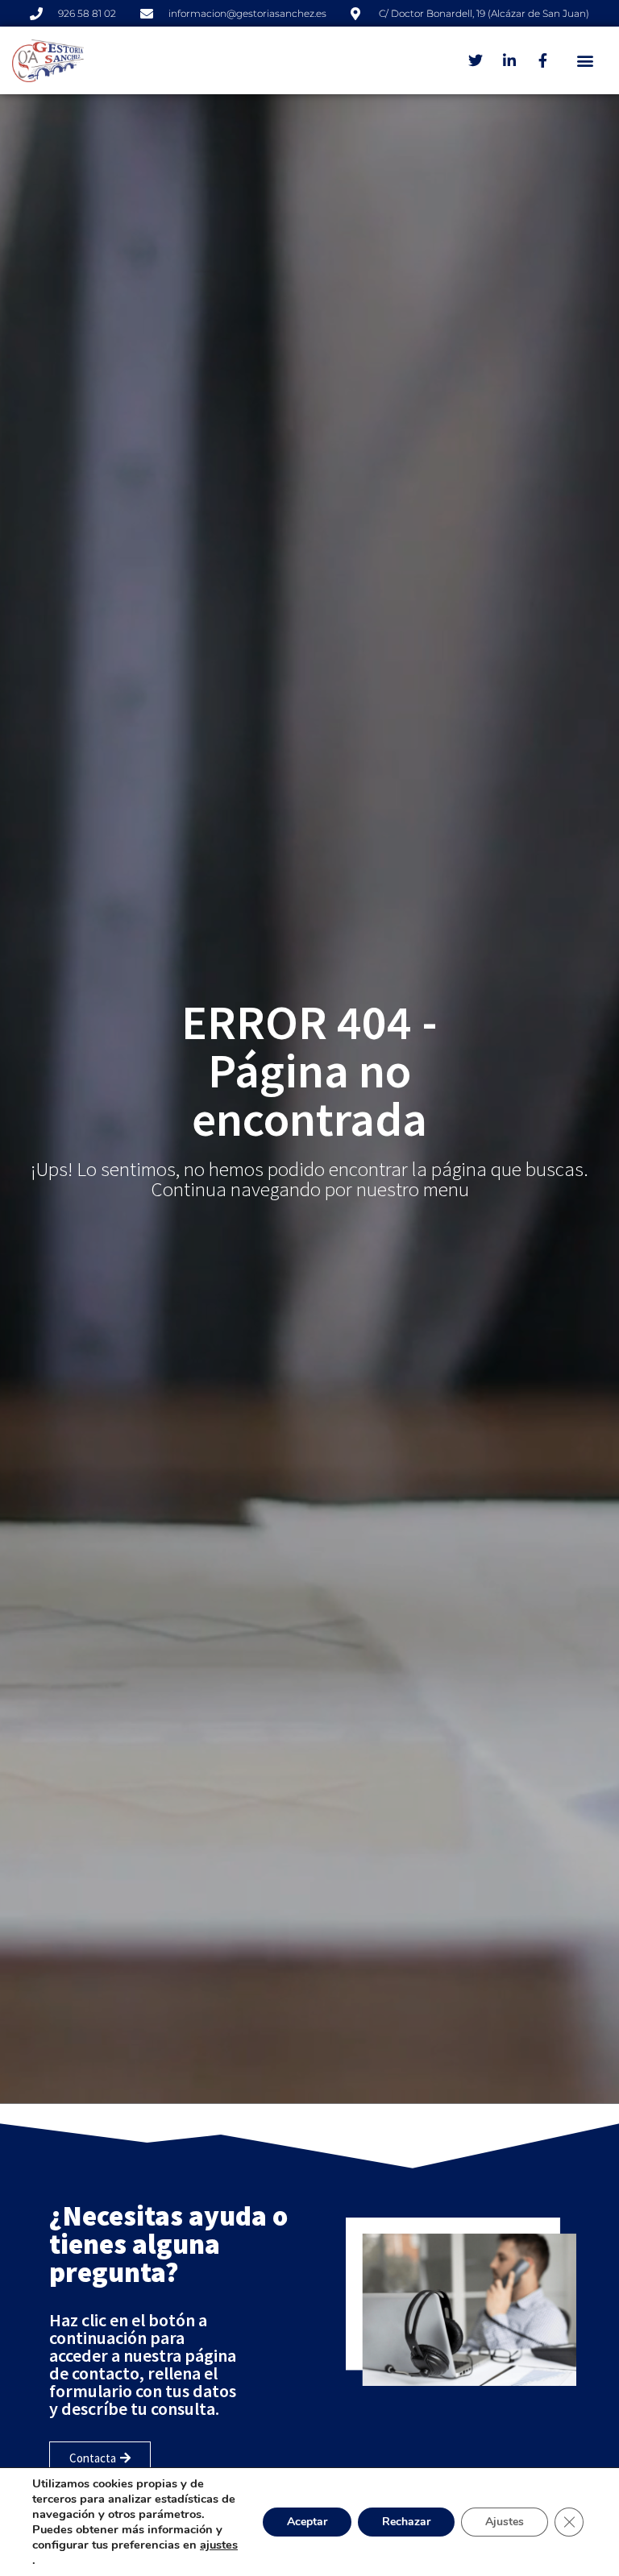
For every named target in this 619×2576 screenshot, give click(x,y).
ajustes (219, 2545)
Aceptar (307, 2522)
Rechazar (406, 2522)
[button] (586, 61)
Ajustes (505, 2522)
